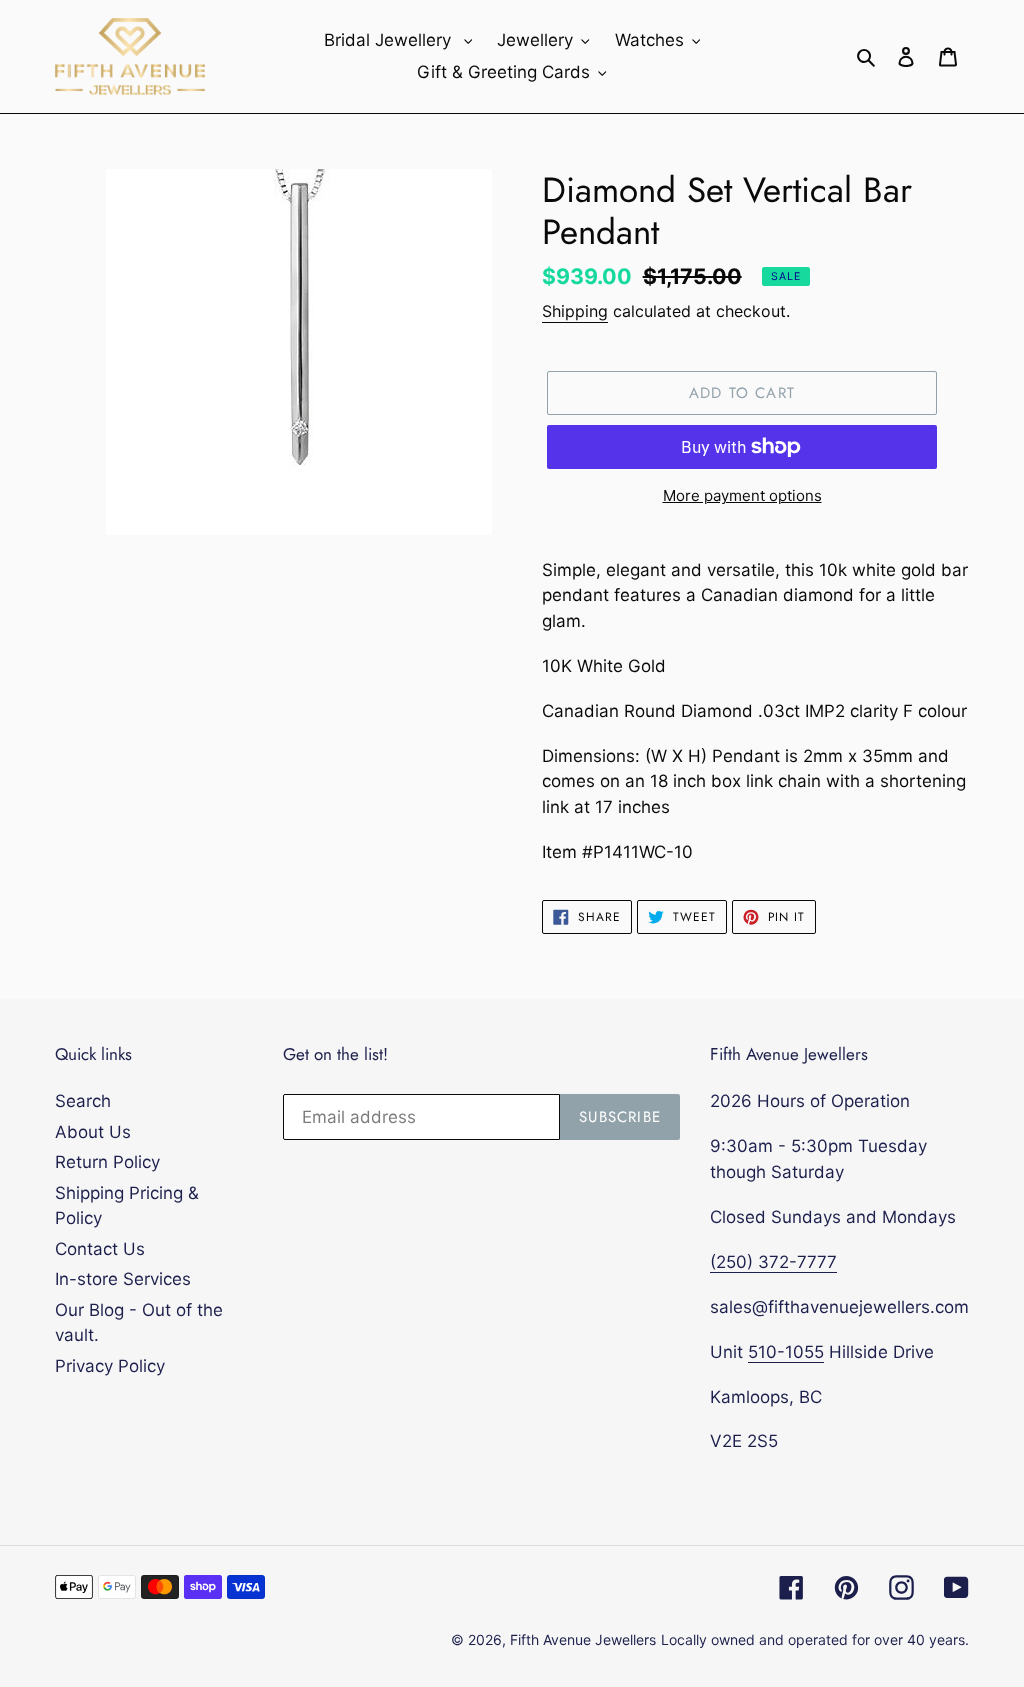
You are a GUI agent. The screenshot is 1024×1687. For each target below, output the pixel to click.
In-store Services (123, 1279)
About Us (93, 1132)
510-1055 (786, 1352)
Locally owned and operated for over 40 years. (815, 1639)
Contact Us (100, 1249)
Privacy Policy (110, 1366)
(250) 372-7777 (773, 1262)
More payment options (742, 495)
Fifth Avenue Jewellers (583, 1639)
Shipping (575, 311)
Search (83, 1101)
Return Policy (107, 1162)
